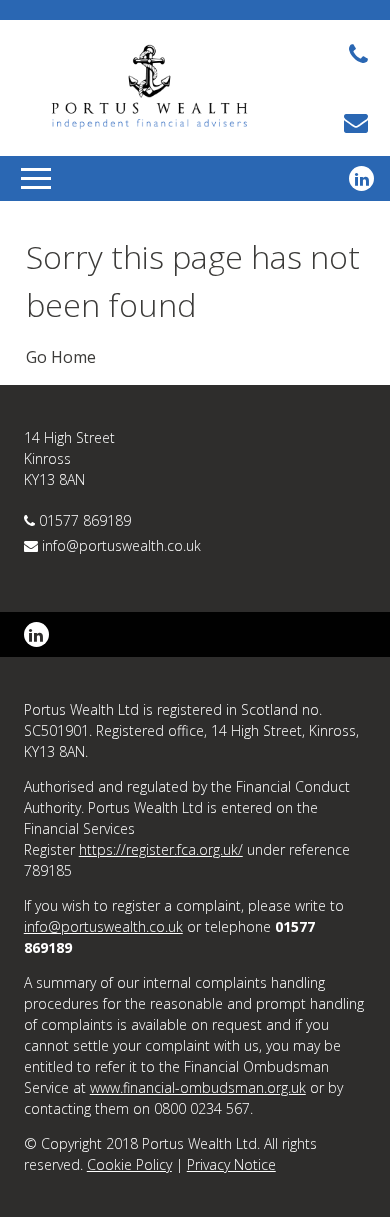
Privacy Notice (231, 1164)
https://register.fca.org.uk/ (161, 849)
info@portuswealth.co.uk (121, 545)
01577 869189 (85, 520)
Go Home (61, 357)
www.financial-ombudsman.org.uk (198, 1087)
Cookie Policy (129, 1164)
